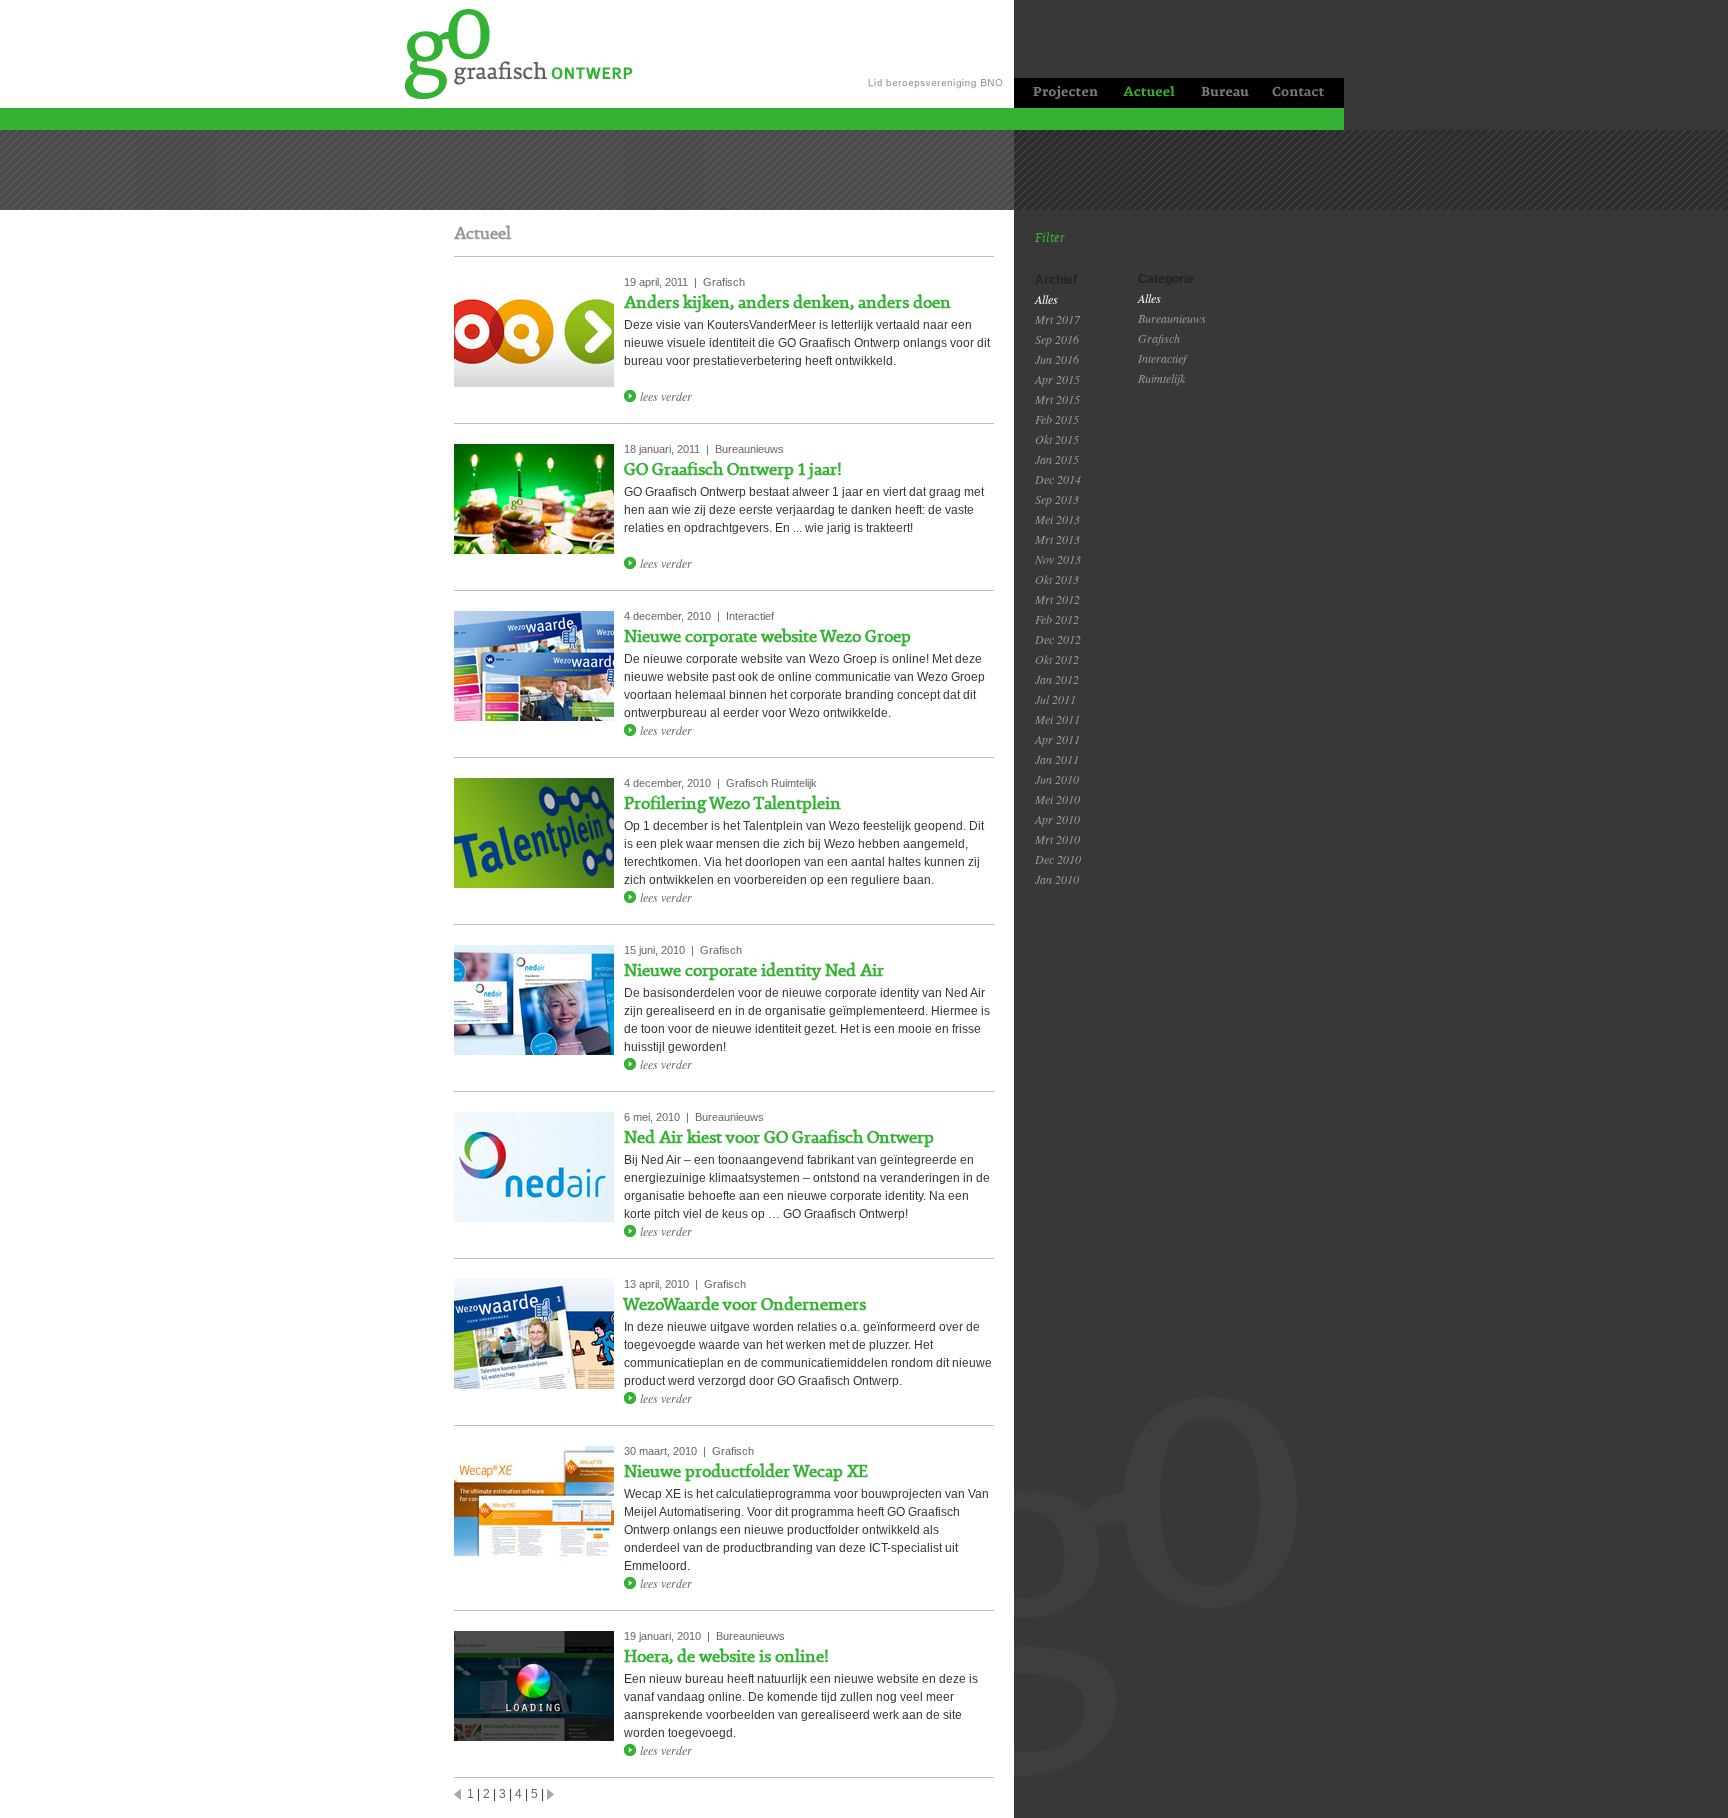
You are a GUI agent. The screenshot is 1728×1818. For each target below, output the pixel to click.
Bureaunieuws (1172, 318)
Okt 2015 (1057, 439)
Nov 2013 (1058, 559)
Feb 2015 (1057, 419)
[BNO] (939, 54)
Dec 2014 (1058, 479)
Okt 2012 (1057, 659)
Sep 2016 (1057, 339)
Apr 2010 (1057, 819)
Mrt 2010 (1057, 839)
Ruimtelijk (1161, 378)
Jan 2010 (1057, 879)
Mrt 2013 (1057, 539)
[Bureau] (1223, 93)
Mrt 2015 (1057, 399)
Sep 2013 (1057, 499)
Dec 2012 (1058, 639)
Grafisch (1159, 338)
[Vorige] (457, 1792)
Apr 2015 (1057, 379)
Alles (1046, 299)
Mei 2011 (1057, 719)
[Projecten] (1061, 93)
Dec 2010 (1058, 859)
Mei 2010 (1057, 799)
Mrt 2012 (1057, 599)
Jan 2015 (1057, 459)
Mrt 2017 (1057, 319)
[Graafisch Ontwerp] (508, 52)
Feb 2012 (1057, 619)
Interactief (1162, 358)
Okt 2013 (1057, 579)
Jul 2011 (1055, 699)
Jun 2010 (1057, 779)
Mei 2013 (1057, 519)
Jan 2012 (1057, 679)
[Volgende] (550, 1792)
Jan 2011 (1057, 759)
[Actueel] (1148, 93)
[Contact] (1302, 93)
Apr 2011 (1057, 739)
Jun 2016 (1057, 359)
